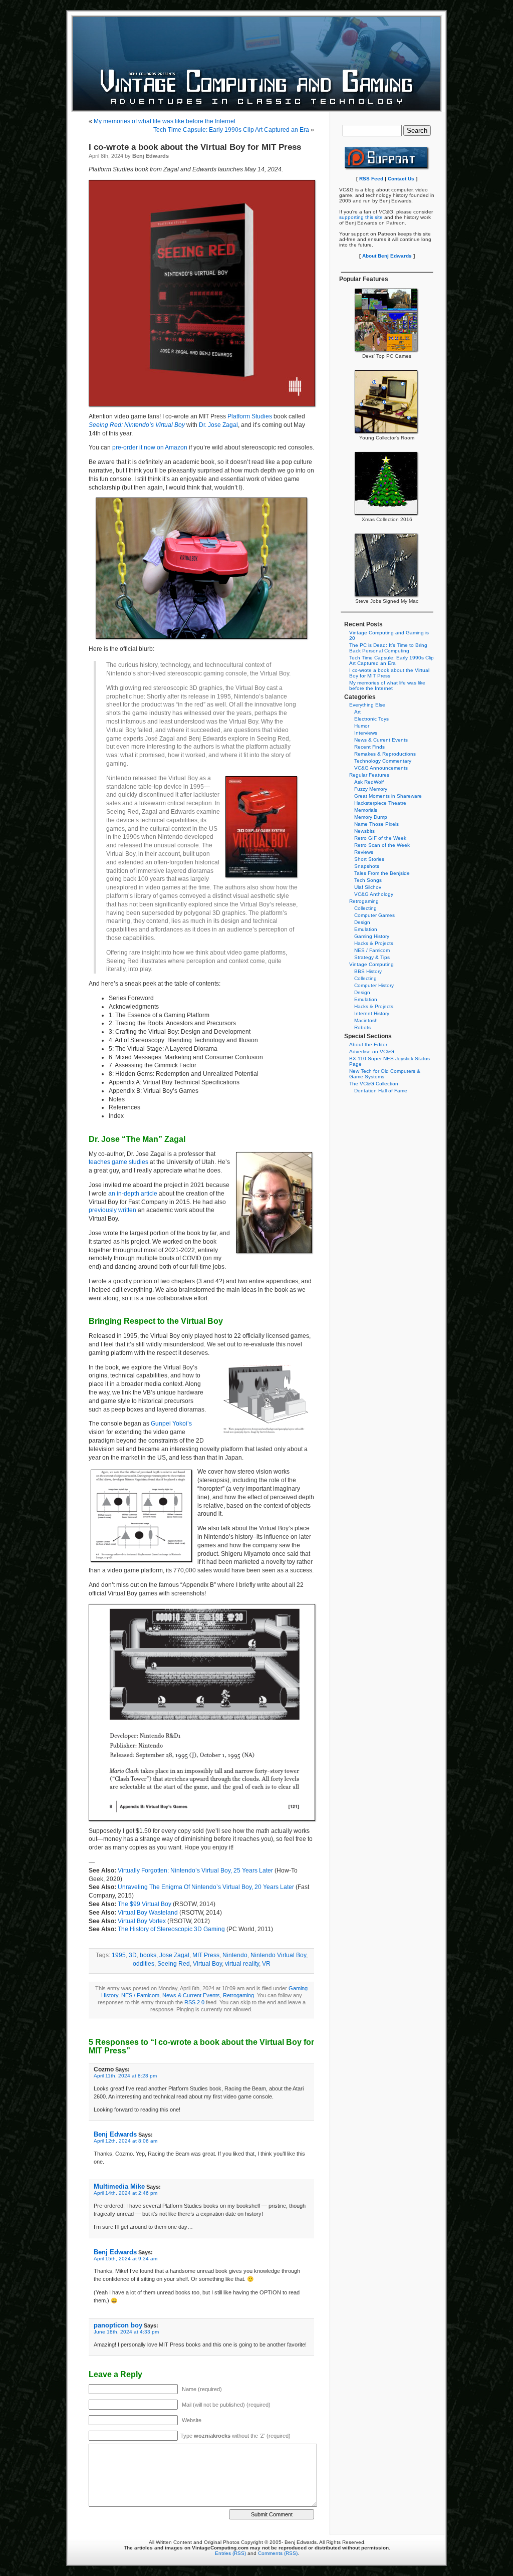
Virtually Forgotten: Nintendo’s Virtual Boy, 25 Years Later (195, 1870)
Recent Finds (369, 747)
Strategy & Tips (372, 957)
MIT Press (206, 1955)
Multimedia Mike (119, 2186)
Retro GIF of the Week (380, 838)
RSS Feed (371, 179)
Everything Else (367, 705)
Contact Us (401, 179)
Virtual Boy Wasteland (148, 1913)
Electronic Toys (371, 719)
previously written (112, 1210)
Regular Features (369, 775)
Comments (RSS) (278, 2553)
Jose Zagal (174, 1955)
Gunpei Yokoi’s (171, 1424)
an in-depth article (133, 1194)
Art (357, 712)
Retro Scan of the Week (382, 845)
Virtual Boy (207, 1964)
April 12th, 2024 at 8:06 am (125, 2141)
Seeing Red (174, 1964)
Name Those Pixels (376, 824)
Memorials (366, 810)
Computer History (374, 985)
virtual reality (242, 1964)
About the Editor (368, 1044)
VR (266, 1964)
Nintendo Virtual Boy (278, 1955)
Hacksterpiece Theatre (380, 803)
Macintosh (366, 1020)
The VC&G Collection (374, 1084)
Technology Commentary (383, 761)
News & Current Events (191, 1995)
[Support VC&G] (387, 169)
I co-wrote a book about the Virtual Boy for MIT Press (195, 147)
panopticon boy (118, 2325)
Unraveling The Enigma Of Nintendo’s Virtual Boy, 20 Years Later (206, 1887)
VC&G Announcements (381, 768)
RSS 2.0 (194, 2002)
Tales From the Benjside (382, 873)
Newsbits (364, 831)
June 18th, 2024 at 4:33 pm (126, 2332)
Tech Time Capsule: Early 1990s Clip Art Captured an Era (231, 130)
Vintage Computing (371, 964)
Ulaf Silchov (368, 887)
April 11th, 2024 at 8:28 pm (125, 2076)
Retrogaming (238, 1995)
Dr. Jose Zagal (218, 425)
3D (133, 1955)
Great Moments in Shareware (388, 796)
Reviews (364, 852)
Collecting (365, 908)
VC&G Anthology (374, 894)
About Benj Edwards (387, 256)
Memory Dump (371, 817)
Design (362, 922)
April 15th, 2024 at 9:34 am (125, 2259)
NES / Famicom (140, 1995)
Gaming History (372, 936)
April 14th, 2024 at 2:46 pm (125, 2193)
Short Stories (369, 859)
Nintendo (235, 1955)
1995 (119, 1955)
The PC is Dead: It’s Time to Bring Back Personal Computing (388, 648)
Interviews (366, 733)
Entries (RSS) (230, 2553)
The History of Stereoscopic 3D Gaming (171, 1929)
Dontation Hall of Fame (381, 1091)
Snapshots (367, 866)
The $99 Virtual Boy (145, 1904)
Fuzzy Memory (371, 789)
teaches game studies (118, 1162)
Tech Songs (368, 880)
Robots (362, 1027)
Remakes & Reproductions (385, 754)
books (148, 1955)
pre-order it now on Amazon (150, 447)
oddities (144, 1964)
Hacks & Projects (374, 943)
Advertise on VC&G (372, 1051)
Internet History (372, 1013)
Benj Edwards (115, 2134)
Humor (362, 726)
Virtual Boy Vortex (142, 1921)
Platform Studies (250, 416)
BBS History (368, 971)
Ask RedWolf (369, 782)
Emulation (366, 929)
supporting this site (361, 217)
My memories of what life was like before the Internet (165, 121)
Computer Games (374, 915)
